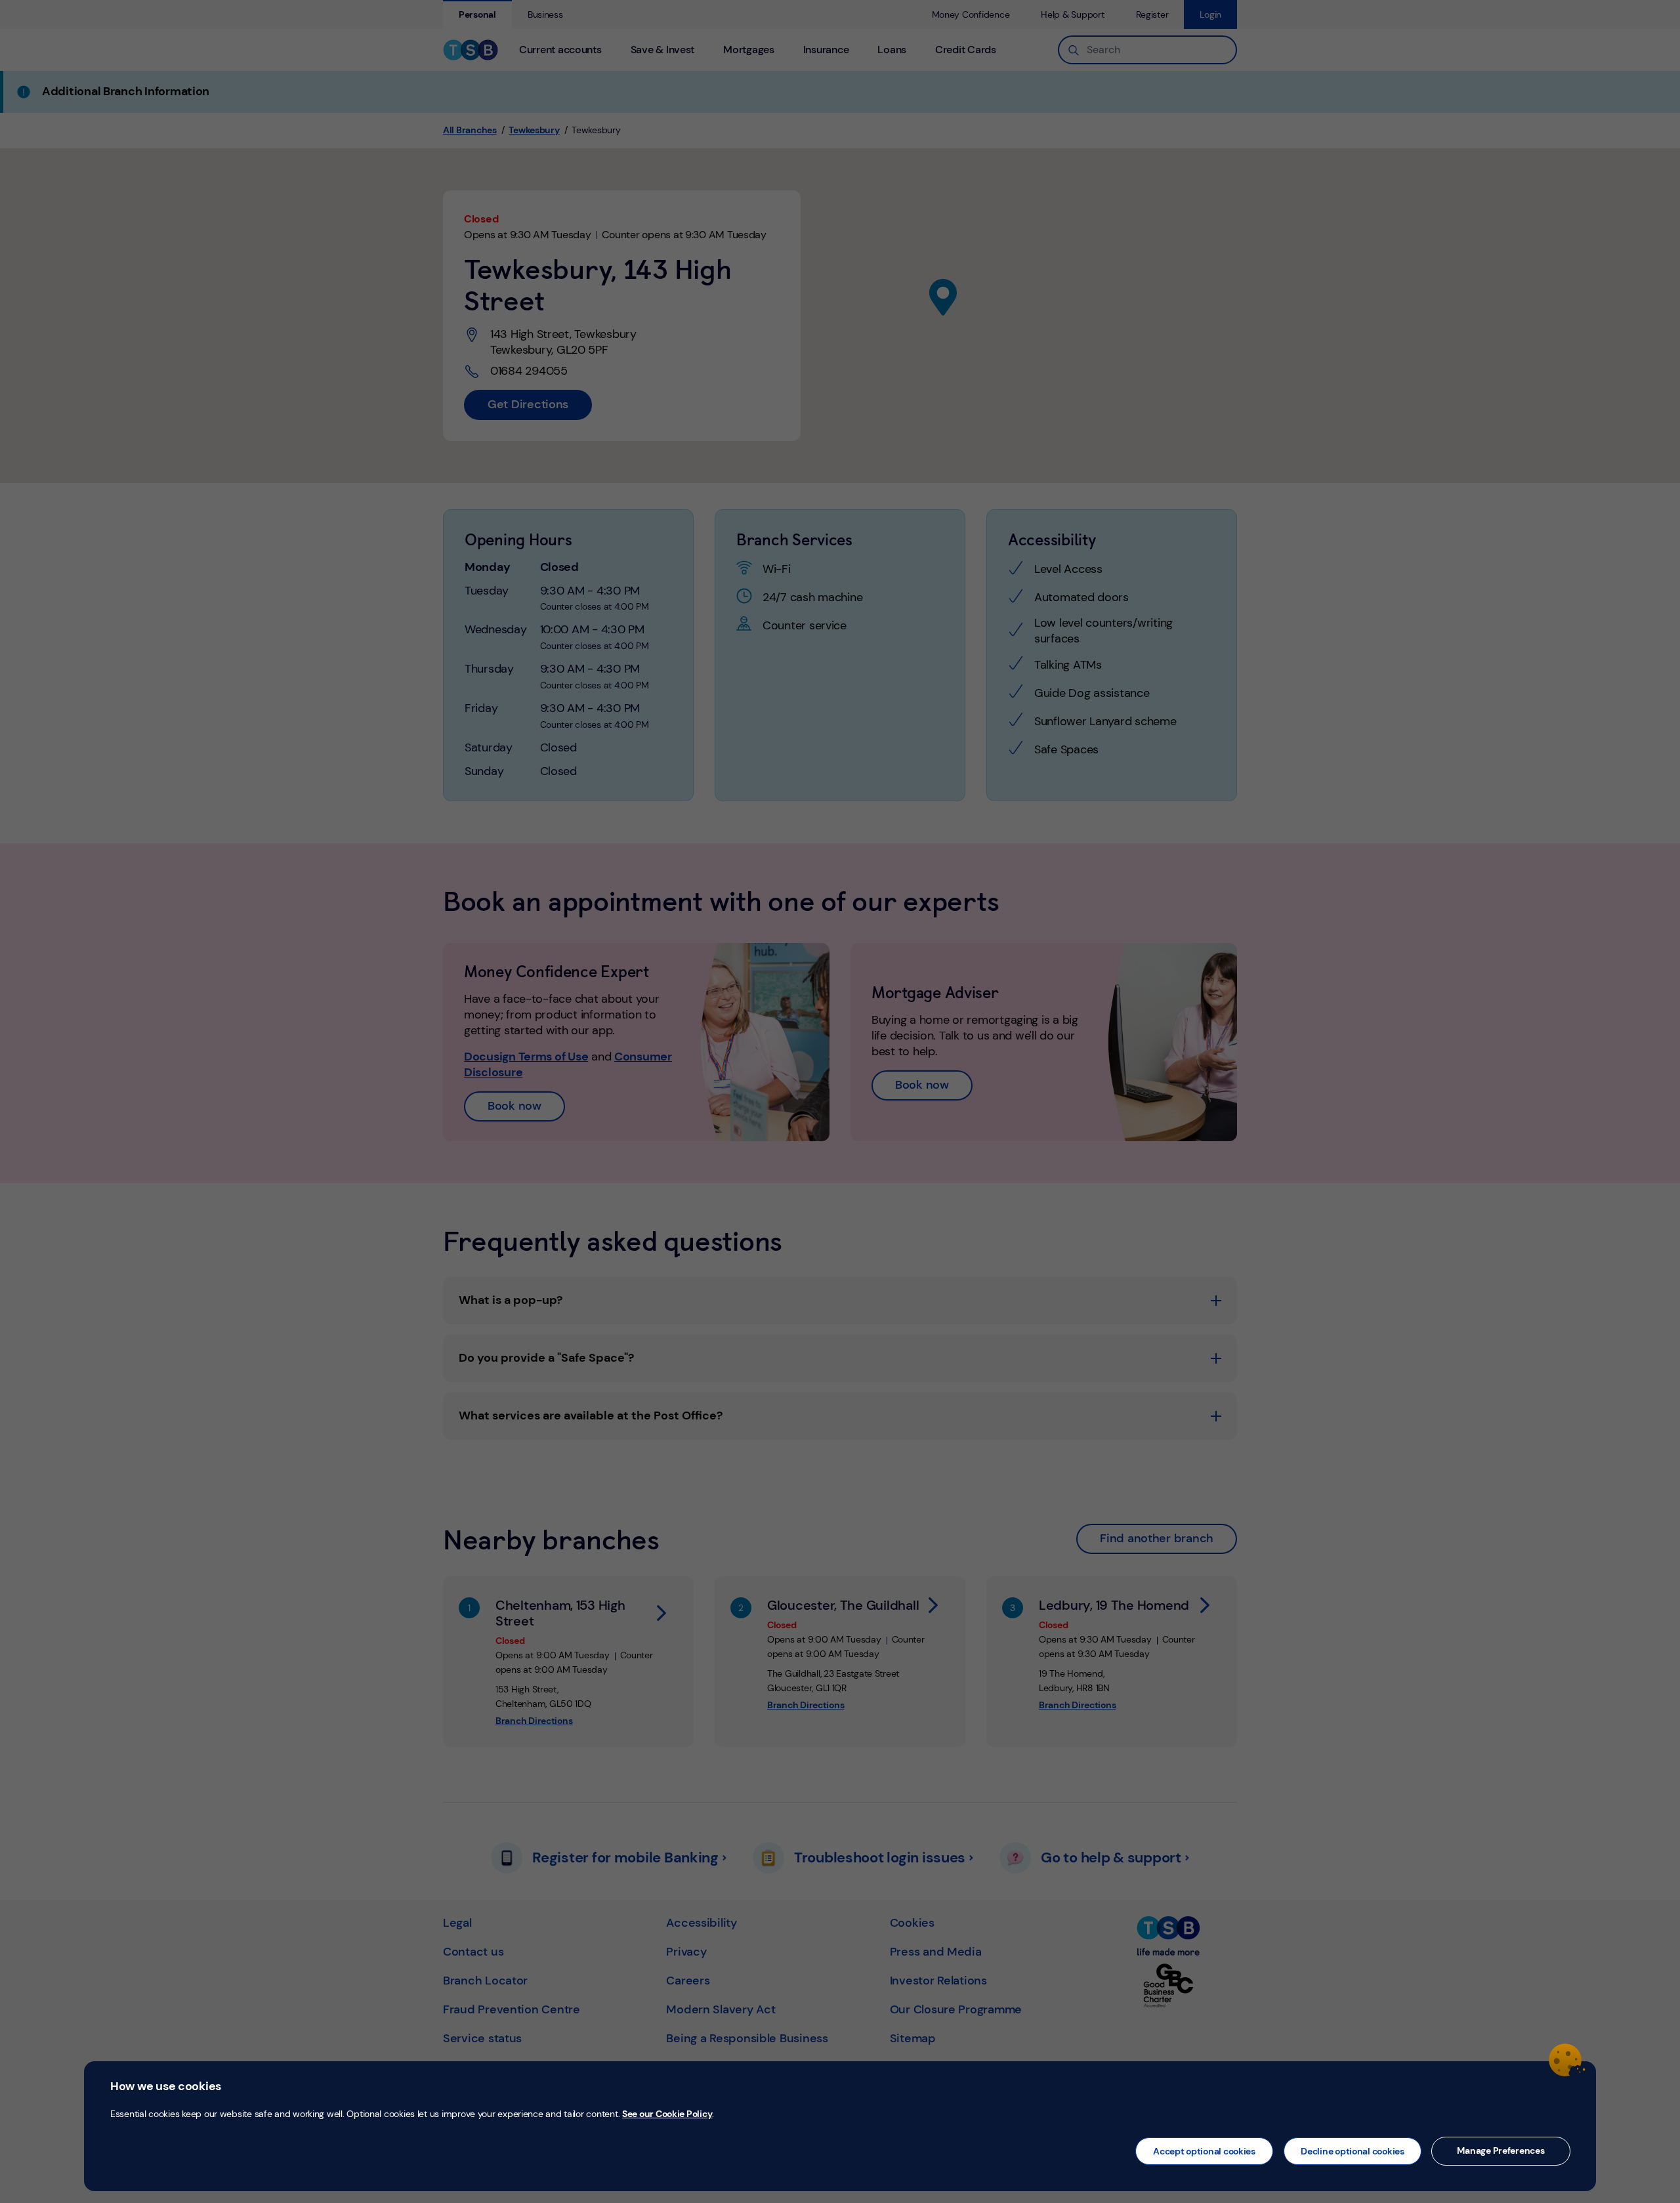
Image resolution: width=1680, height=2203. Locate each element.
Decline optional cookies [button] (1353, 2151)
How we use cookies (166, 2086)
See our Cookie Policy (667, 2114)
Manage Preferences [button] (1501, 2151)
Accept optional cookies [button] (1204, 2151)
